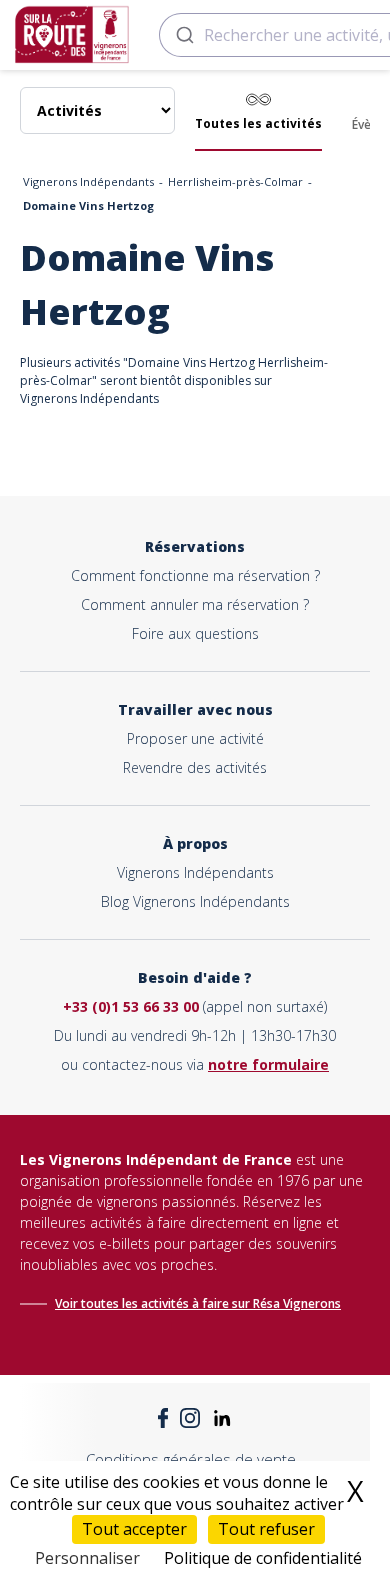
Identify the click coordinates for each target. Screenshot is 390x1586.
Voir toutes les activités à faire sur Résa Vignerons (198, 1303)
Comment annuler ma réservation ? (195, 604)
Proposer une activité (195, 738)
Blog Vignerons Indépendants (195, 901)
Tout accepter (134, 1529)
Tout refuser (266, 1529)
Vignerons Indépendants (88, 181)
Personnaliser (87, 1558)
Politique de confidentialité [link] (263, 1558)
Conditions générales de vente (191, 1459)
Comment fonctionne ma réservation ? (195, 575)
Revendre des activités (195, 767)
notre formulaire (268, 1064)
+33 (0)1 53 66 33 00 (131, 1006)
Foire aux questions (195, 633)
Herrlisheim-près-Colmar (235, 181)
